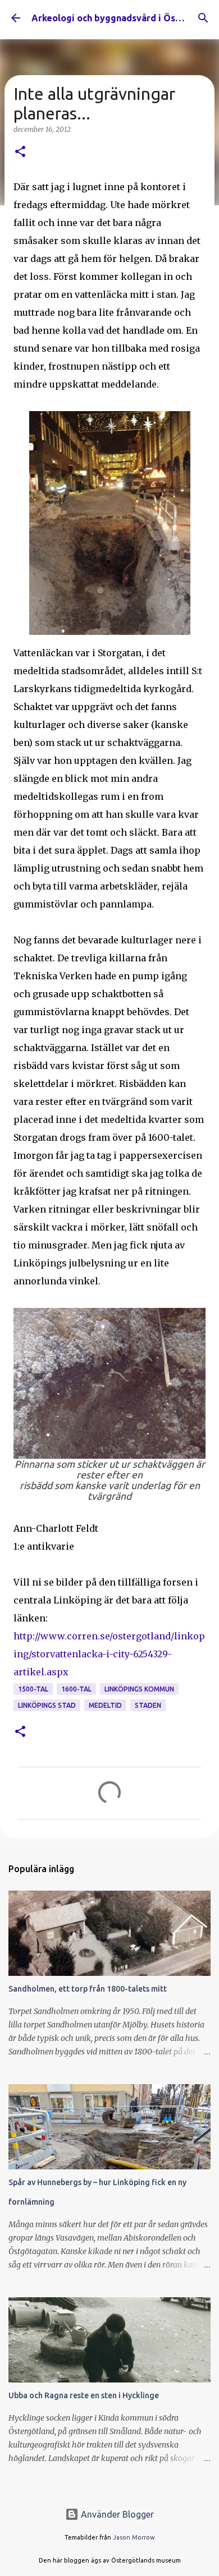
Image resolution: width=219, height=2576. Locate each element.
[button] (20, 152)
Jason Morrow (134, 2537)
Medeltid (105, 1705)
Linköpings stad (47, 1705)
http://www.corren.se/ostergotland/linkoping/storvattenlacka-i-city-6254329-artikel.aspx (109, 1654)
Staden (148, 1705)
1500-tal (33, 1689)
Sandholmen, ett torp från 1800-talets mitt (88, 1989)
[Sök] (203, 18)
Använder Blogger (116, 2514)
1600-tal (76, 1689)
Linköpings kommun (139, 1689)
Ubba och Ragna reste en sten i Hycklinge (84, 2395)
